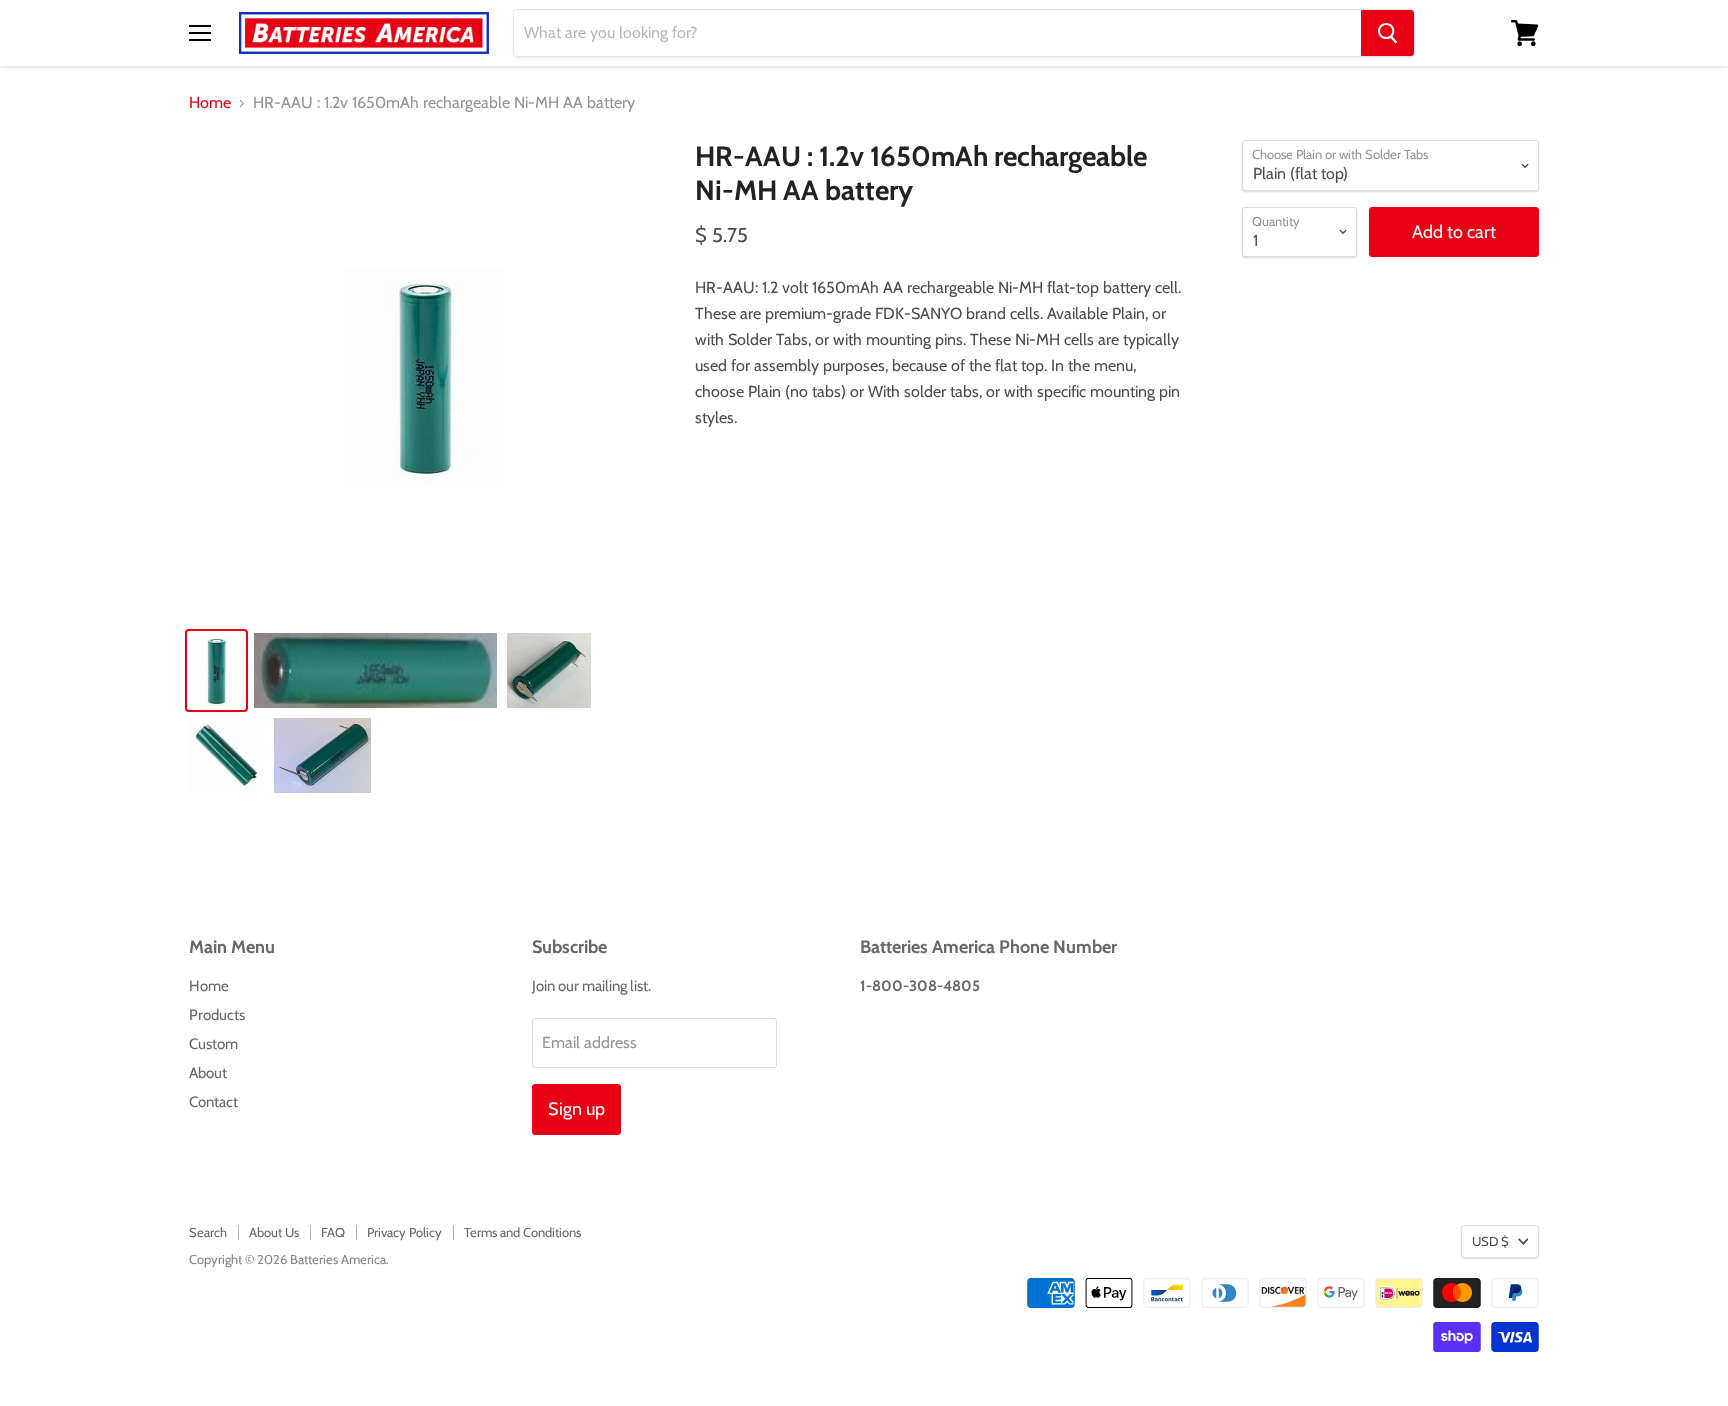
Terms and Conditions (522, 1232)
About (208, 1073)
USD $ (1490, 1241)
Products (217, 1015)
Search (208, 1232)
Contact (213, 1102)
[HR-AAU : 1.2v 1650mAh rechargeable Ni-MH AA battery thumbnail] (216, 670)
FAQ (333, 1232)
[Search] (1387, 33)
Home (210, 103)
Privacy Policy (404, 1232)
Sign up (576, 1109)
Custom (213, 1044)
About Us (274, 1232)
